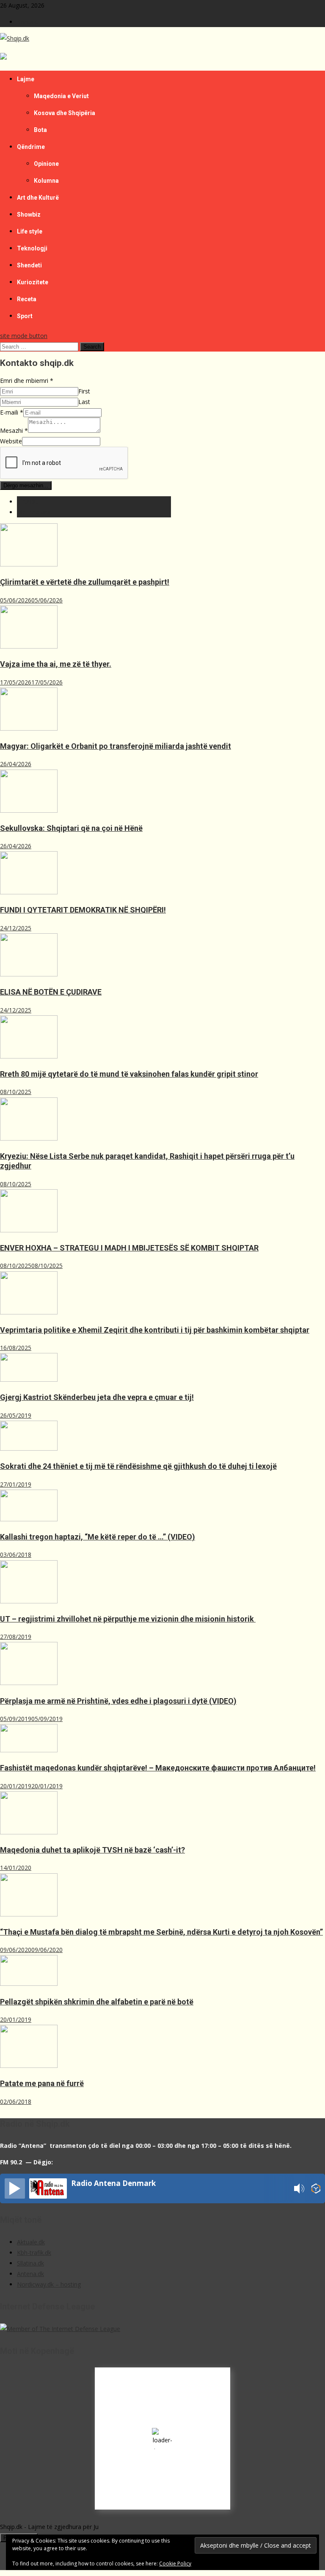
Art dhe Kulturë (38, 198)
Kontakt (28, 22)
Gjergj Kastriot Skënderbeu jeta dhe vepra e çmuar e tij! (97, 1397)
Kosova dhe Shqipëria (65, 113)
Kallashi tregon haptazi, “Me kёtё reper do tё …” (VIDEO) (98, 1537)
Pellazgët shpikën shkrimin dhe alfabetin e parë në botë (97, 2002)
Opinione (46, 164)
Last (84, 402)
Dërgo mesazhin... (26, 485)
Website (11, 441)
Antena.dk (30, 2274)
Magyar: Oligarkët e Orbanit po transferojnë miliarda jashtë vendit (116, 746)
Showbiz (29, 214)
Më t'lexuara (34, 512)
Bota (40, 130)
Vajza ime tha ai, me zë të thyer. (56, 664)
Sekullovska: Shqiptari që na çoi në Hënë (71, 828)
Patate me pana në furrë (42, 2083)
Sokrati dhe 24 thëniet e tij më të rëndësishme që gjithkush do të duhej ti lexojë (138, 1466)
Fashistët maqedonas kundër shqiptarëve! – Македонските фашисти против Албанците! (158, 1768)
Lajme (26, 79)
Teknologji (32, 248)
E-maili (12, 412)
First (84, 391)
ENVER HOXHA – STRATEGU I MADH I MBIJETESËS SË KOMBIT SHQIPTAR (129, 1248)
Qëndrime (31, 147)
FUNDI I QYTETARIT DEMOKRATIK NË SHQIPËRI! (83, 910)
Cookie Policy (175, 2564)
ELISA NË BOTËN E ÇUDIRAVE (51, 992)
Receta (27, 299)
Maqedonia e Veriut (61, 96)
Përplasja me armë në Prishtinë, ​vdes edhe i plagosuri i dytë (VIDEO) (118, 1701)
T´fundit (28, 502)
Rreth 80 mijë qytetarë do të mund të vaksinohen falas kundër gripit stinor (129, 1074)
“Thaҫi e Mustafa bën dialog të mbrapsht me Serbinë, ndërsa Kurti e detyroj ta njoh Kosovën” (161, 1932)
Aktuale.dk (31, 2242)
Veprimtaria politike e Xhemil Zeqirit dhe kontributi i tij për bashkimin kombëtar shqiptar (155, 1330)
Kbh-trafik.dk (34, 2253)
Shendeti (29, 265)
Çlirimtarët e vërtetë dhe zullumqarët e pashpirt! (85, 582)
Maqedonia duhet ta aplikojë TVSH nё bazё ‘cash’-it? (92, 1850)
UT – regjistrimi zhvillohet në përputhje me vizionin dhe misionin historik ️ (128, 1619)
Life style (30, 231)
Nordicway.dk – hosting (49, 2284)
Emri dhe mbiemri (27, 381)
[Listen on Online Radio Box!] (316, 2190)
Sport (25, 316)
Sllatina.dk (30, 2263)
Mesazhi (14, 430)
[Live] (15, 2188)
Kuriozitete (33, 282)
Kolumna (46, 181)
